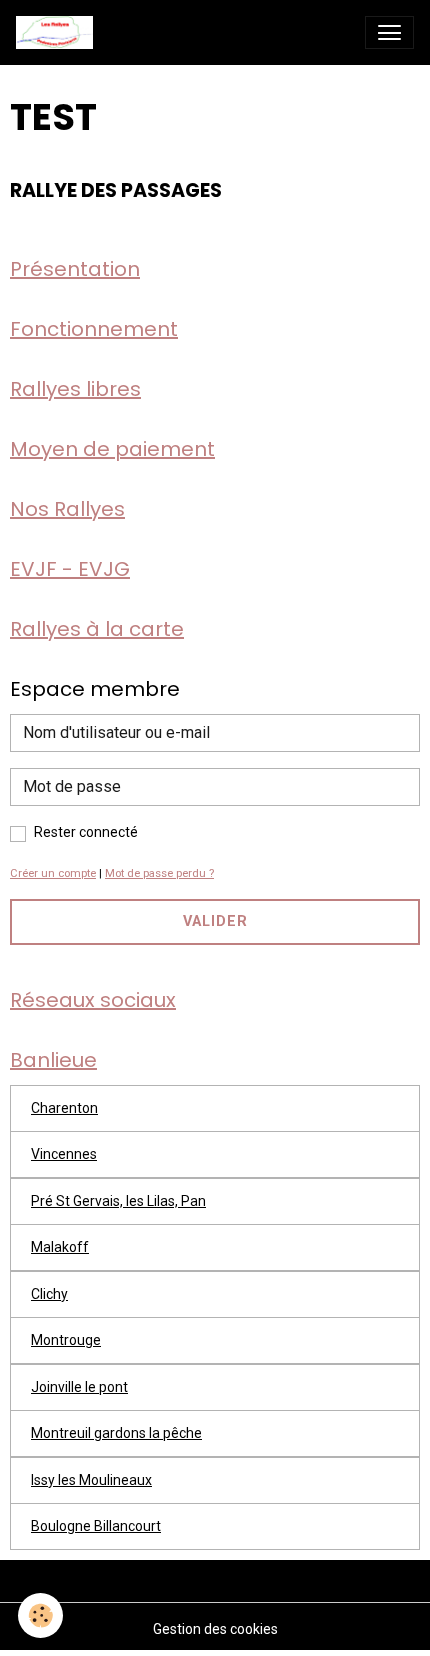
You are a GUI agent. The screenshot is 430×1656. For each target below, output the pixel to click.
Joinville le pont (79, 1387)
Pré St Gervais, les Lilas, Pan (118, 1201)
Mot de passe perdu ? (159, 873)
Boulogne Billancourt (96, 1526)
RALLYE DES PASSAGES (116, 190)
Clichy (49, 1294)
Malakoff (60, 1247)
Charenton (64, 1108)
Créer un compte (53, 873)
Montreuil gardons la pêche (116, 1433)
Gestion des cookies (215, 1629)
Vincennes (64, 1154)
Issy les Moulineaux (91, 1480)
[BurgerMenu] (389, 32)
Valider (215, 921)
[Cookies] (40, 1615)
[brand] (58, 32)
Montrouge (66, 1340)
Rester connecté (86, 832)
